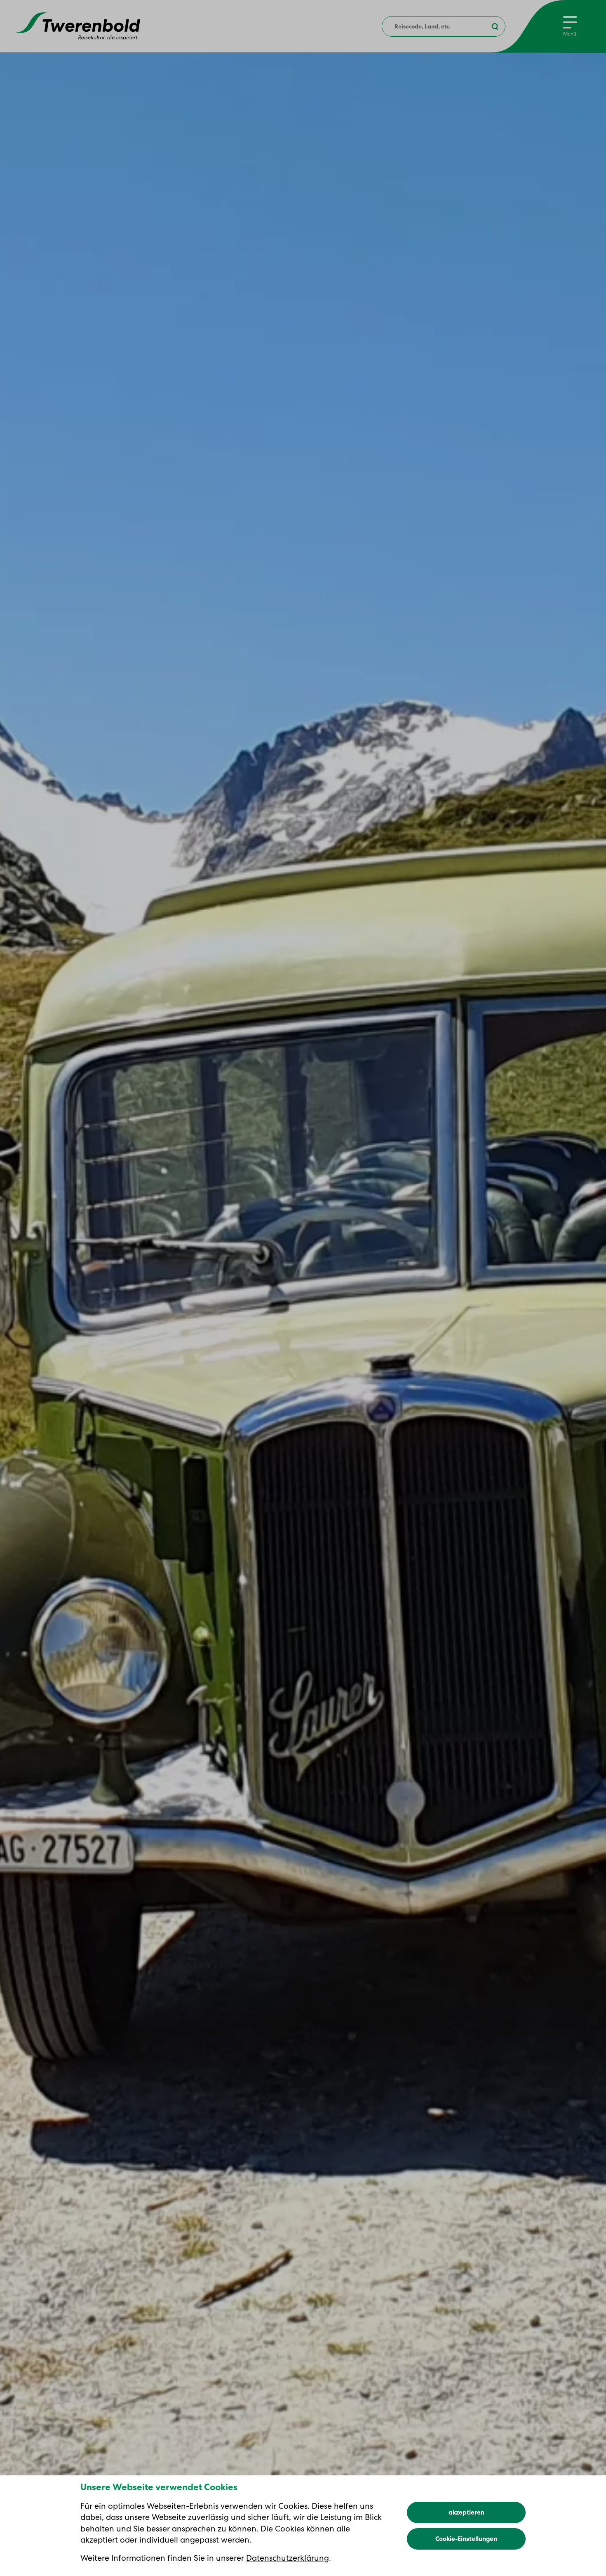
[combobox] (444, 26)
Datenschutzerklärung (288, 2558)
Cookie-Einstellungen (466, 2539)
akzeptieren (466, 2512)
